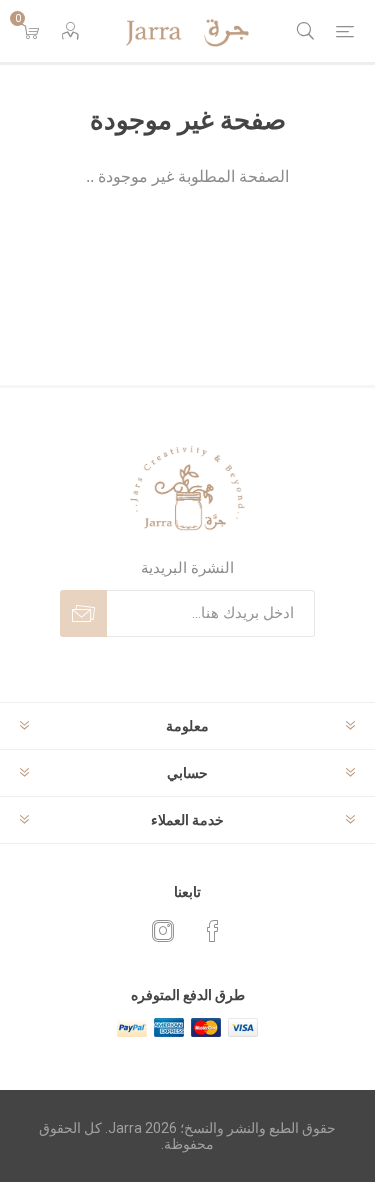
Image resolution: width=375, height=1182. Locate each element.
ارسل (83, 613)
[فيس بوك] (213, 931)
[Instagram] (163, 931)
